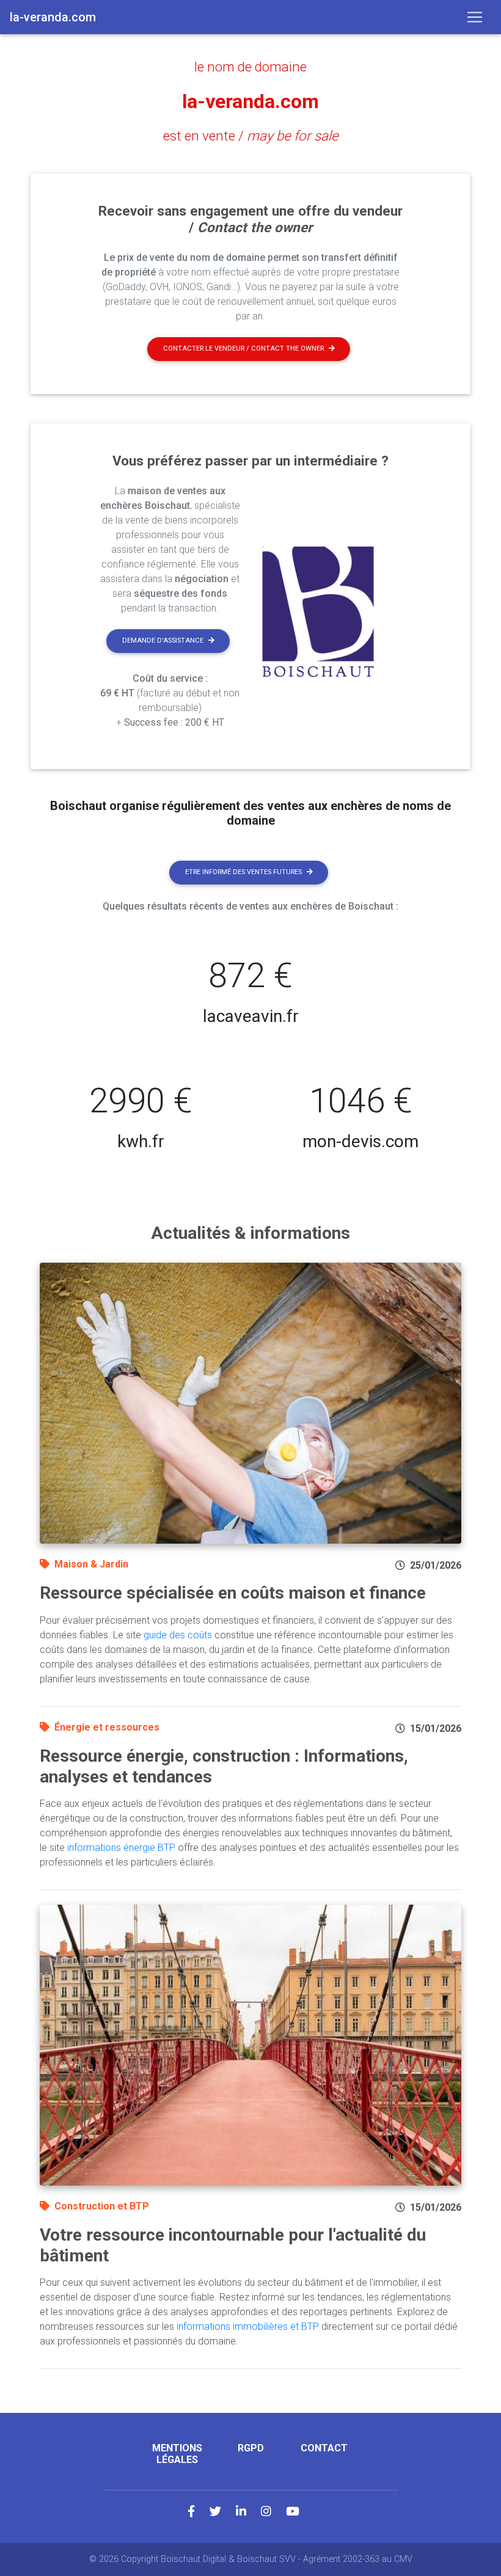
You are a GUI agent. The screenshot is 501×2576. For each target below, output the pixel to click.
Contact (324, 2448)
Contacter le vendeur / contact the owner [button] (243, 348)
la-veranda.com (250, 101)
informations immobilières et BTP (248, 2326)
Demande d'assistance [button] (163, 640)
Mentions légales (177, 2454)
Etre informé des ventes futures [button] (243, 872)
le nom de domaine (250, 67)
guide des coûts (178, 1635)
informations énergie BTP (121, 1848)
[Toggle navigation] (475, 17)
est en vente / (251, 136)
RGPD (251, 2448)
